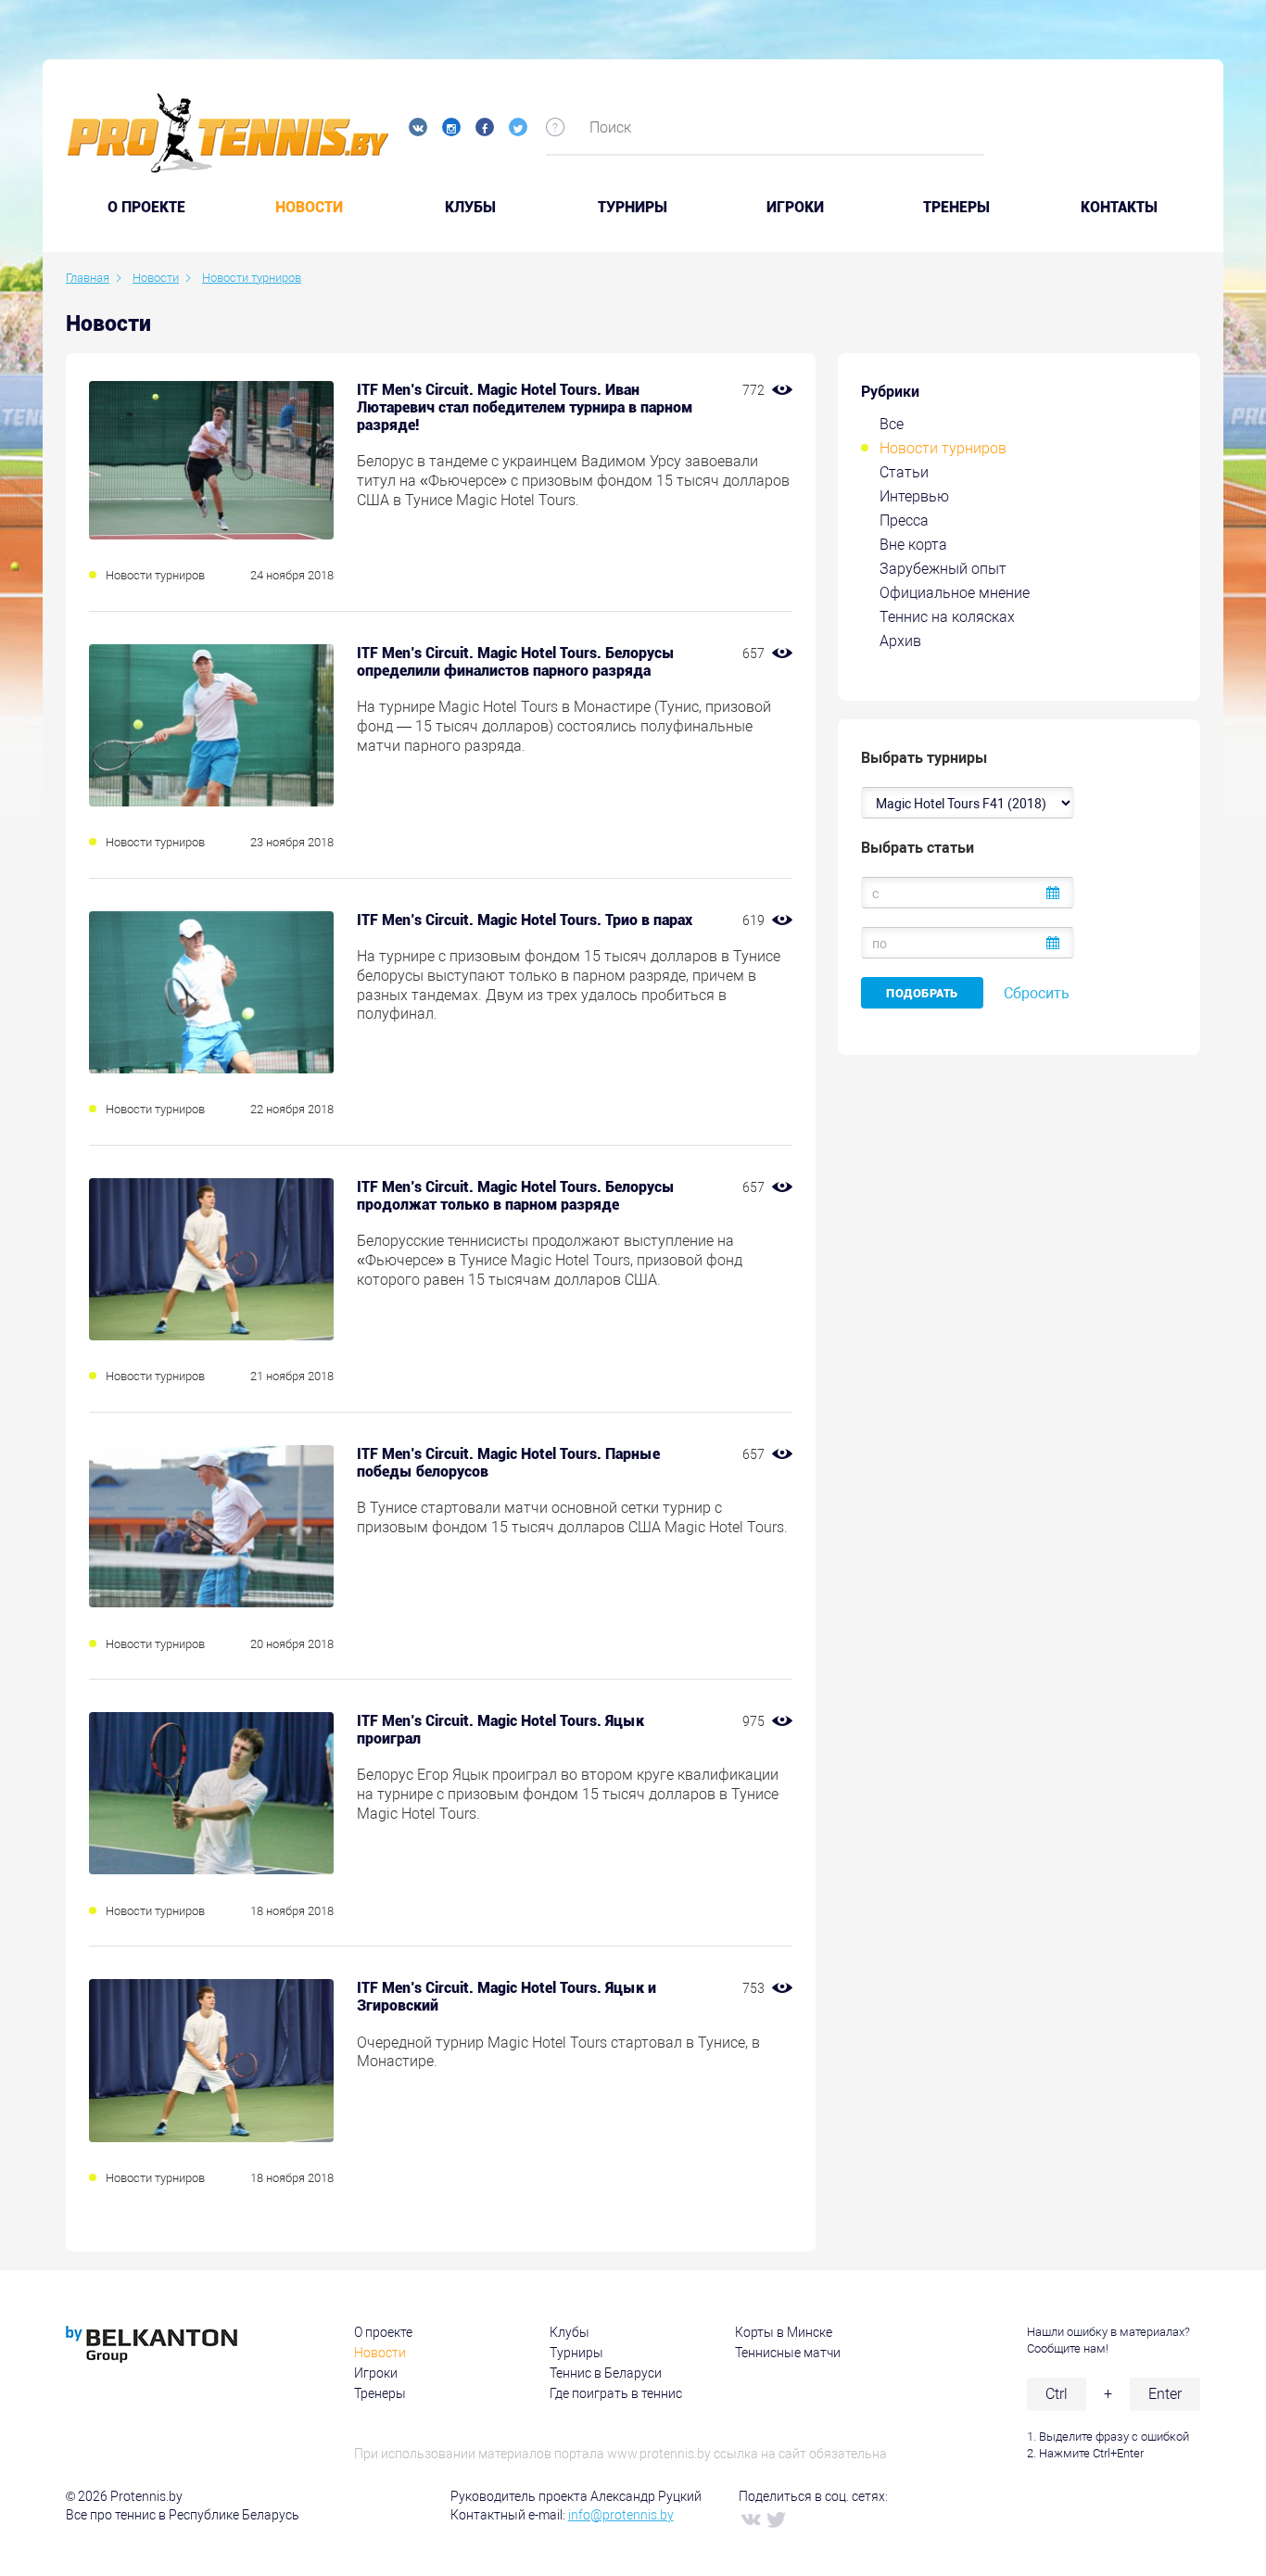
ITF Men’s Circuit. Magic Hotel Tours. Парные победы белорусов (508, 1463)
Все (892, 424)
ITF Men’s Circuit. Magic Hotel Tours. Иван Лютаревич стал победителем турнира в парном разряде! (525, 407)
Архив (900, 641)
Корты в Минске (784, 2332)
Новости (309, 208)
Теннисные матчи (788, 2353)
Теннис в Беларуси (606, 2373)
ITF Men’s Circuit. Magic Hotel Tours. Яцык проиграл (500, 1730)
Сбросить (1037, 993)
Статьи (904, 472)
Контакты (1119, 208)
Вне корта (913, 545)
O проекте (146, 208)
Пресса (904, 520)
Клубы (470, 208)
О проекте (383, 2332)
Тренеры (956, 208)
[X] (776, 2519)
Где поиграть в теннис (616, 2393)
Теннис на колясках (947, 617)
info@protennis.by (621, 2515)
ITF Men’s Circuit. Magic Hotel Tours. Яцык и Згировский (506, 1997)
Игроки (795, 208)
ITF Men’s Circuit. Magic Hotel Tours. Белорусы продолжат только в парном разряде (516, 1196)
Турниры (633, 208)
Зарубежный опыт (943, 569)
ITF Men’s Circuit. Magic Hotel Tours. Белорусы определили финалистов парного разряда (516, 662)
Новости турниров (943, 448)
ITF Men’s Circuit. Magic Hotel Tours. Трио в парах (525, 920)
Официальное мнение (955, 593)
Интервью (914, 496)
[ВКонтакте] (750, 2519)
